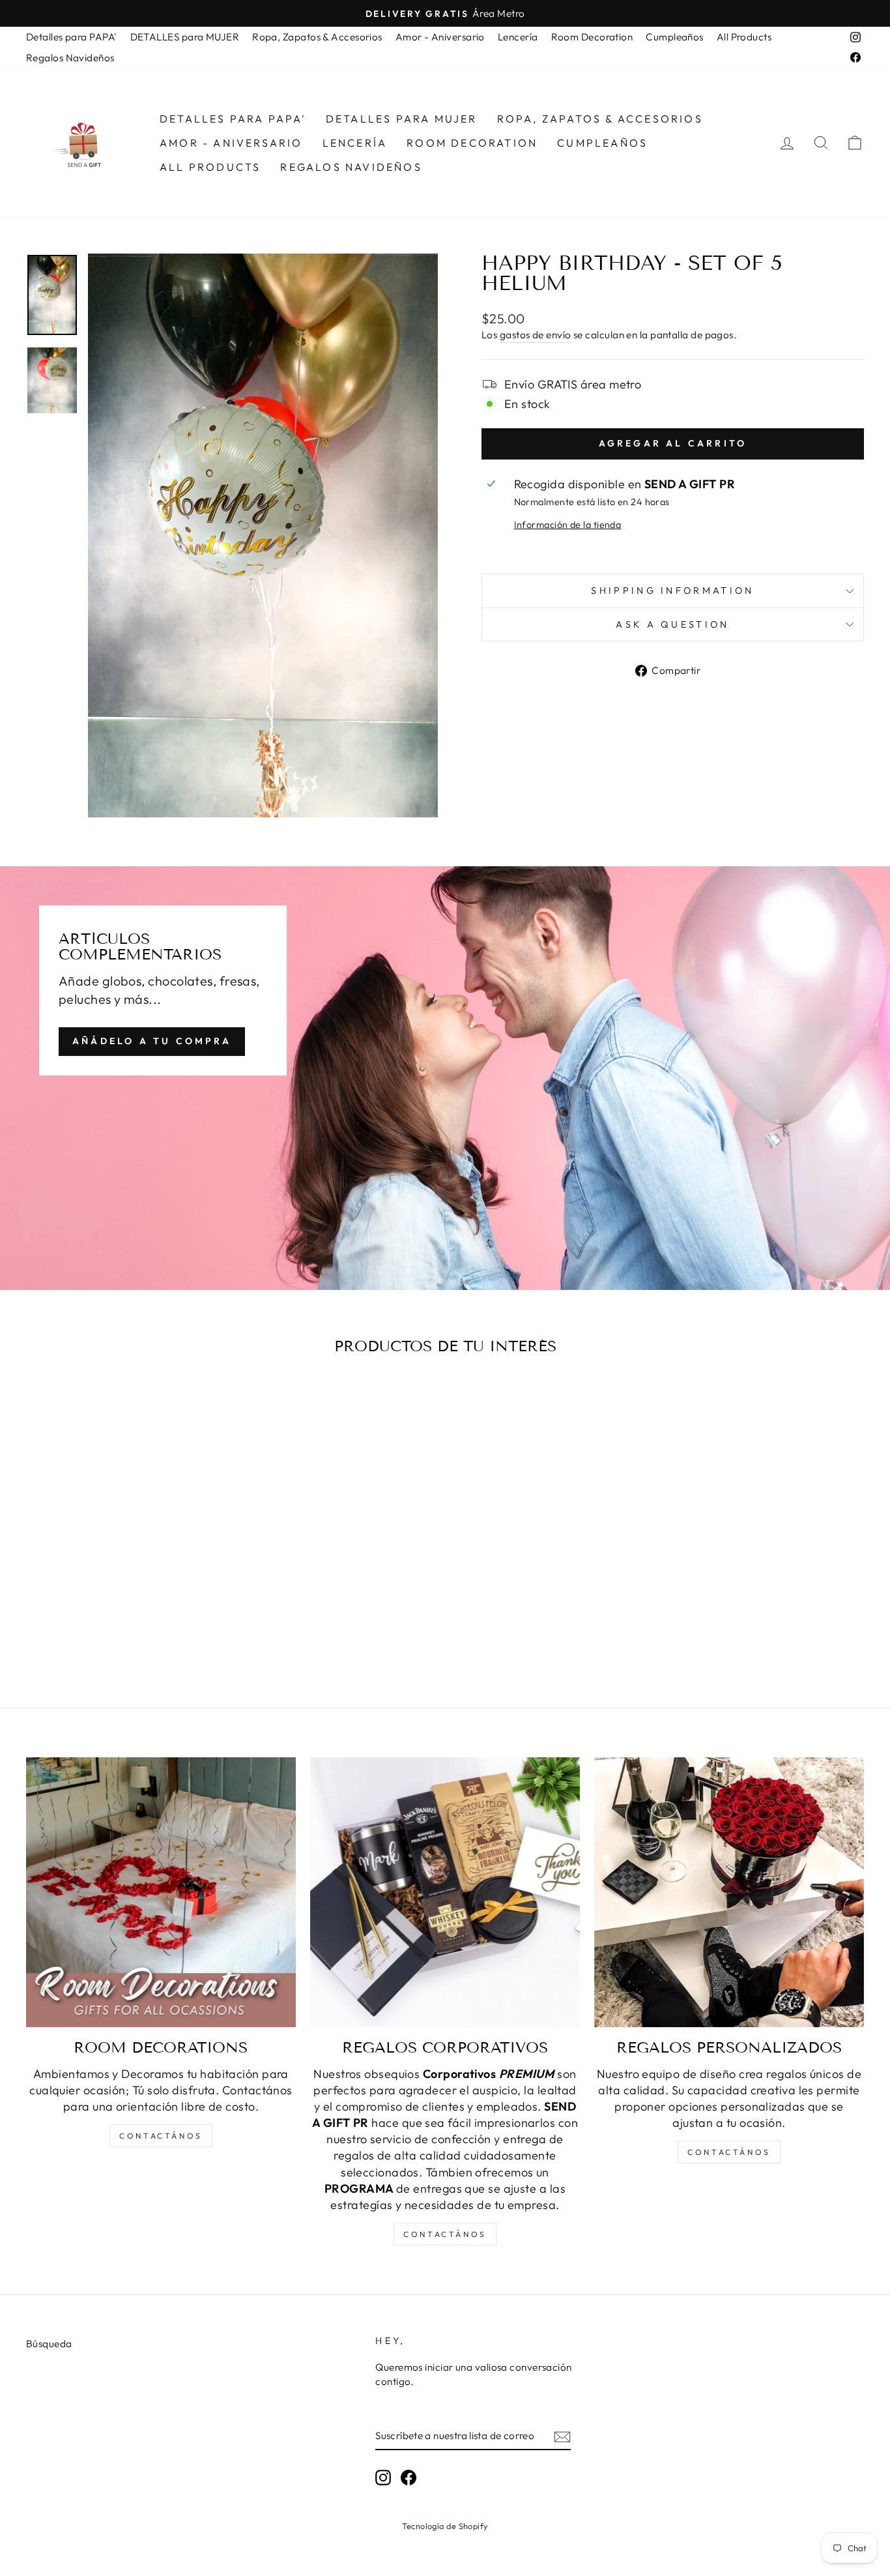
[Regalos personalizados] (729, 1892)
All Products (744, 37)
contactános (161, 2136)
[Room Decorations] (161, 1892)
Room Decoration (592, 37)
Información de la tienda (568, 525)
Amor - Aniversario (440, 37)
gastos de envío (536, 335)
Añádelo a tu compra (152, 1041)
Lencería (518, 37)
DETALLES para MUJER (185, 37)
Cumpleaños (675, 37)
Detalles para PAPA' (72, 37)
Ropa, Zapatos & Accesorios (317, 37)
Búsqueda (49, 2344)
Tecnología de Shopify (445, 2526)
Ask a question (672, 624)
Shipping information (672, 591)
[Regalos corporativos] (445, 1892)
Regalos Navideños (70, 58)
